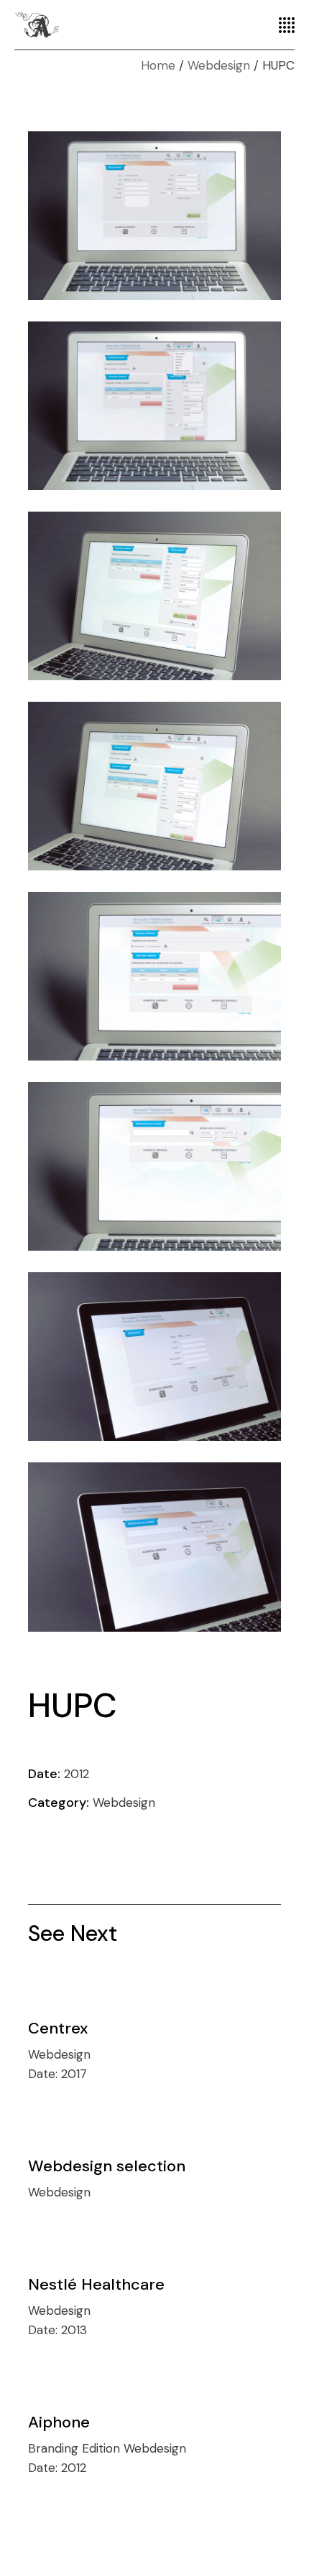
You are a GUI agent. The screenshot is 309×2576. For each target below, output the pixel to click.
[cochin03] (155, 1166)
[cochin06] (155, 596)
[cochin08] (155, 216)
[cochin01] (155, 1547)
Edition (103, 2448)
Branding (55, 2448)
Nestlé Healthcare (96, 2284)
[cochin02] (155, 1357)
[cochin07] (155, 406)
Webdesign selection (107, 2166)
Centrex (58, 2028)
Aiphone (59, 2422)
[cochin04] (155, 976)
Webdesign (124, 1802)
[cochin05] (155, 786)
